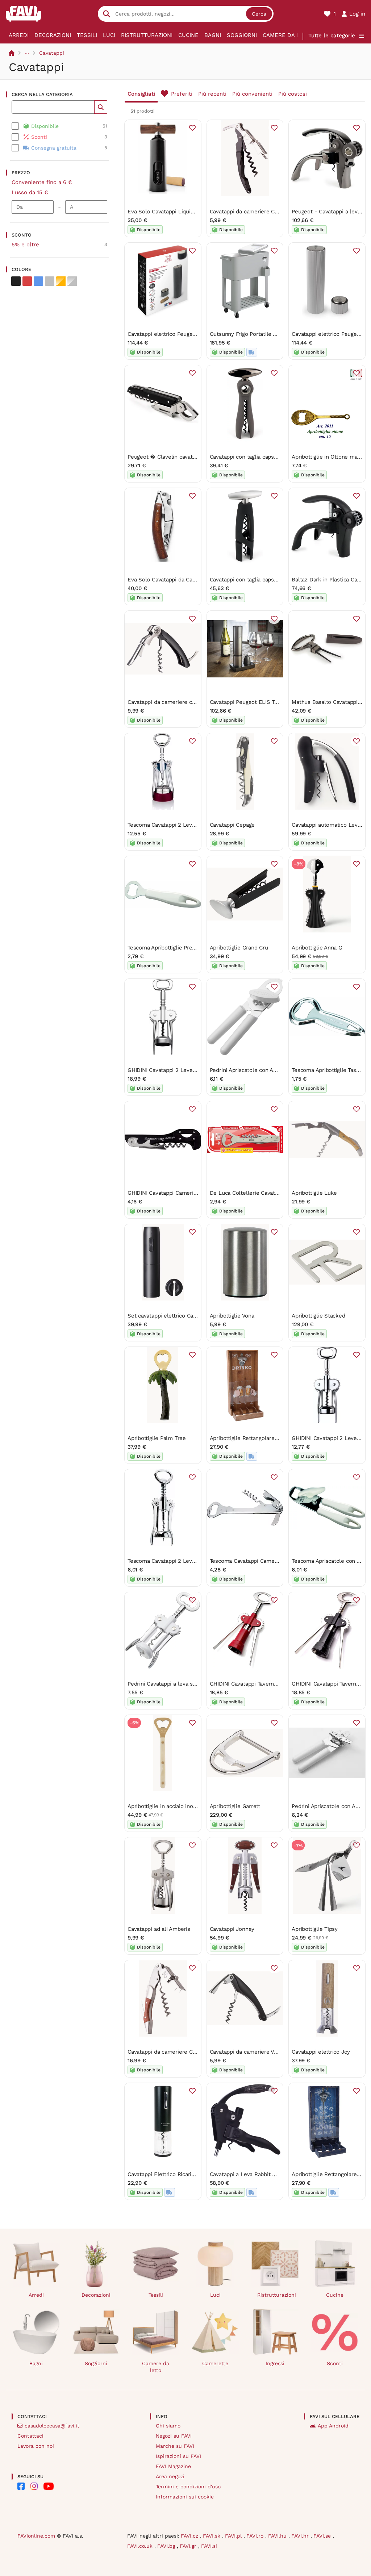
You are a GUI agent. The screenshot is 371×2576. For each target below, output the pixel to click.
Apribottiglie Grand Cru (239, 948)
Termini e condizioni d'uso (188, 2487)
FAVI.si (209, 2546)
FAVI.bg (167, 2546)
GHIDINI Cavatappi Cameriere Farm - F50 (180, 1193)
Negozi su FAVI (174, 2436)
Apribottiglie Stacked (318, 1316)
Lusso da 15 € (30, 192)
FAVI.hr (301, 2536)
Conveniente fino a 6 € (42, 182)
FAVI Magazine (173, 2466)
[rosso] (27, 281)
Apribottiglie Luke (314, 1193)
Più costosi (293, 94)
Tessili (87, 35)
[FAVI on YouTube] (49, 2486)
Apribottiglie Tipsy (315, 1929)
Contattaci (30, 2436)
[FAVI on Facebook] (21, 2486)
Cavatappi (52, 53)
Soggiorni (242, 35)
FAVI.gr (189, 2546)
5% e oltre (25, 245)
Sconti (335, 2363)
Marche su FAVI (175, 2446)
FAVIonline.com (36, 2536)
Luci (109, 35)
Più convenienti (252, 94)
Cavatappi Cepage (232, 825)
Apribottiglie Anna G (317, 948)
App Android (333, 2426)
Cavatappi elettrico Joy (321, 2052)
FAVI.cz (190, 2536)
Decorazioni (53, 35)
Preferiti (182, 94)
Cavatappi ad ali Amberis (159, 1929)
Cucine (188, 35)
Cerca (259, 14)
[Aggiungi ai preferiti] (192, 128)
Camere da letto (288, 35)
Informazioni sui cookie (185, 2497)
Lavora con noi (36, 2446)
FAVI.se (323, 2536)
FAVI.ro (256, 2536)
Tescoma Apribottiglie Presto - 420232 (177, 948)
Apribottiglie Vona (232, 1316)
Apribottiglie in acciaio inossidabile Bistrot (181, 1806)
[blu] (38, 281)
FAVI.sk (212, 2536)
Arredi (19, 35)
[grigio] (50, 281)
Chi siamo (168, 2426)
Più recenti (212, 94)
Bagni (213, 35)
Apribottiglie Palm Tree (157, 1438)
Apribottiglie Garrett (235, 1806)
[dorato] (61, 281)
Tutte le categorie (332, 36)
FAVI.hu (278, 2536)
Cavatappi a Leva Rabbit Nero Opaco (256, 2174)
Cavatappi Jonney (232, 1929)
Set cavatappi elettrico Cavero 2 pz (172, 1316)
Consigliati (141, 94)
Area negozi (170, 2476)
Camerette (215, 2363)
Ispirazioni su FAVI (178, 2456)
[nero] (16, 281)
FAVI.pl (234, 2536)
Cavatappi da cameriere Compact (252, 212)
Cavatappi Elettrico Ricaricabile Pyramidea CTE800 (192, 2174)
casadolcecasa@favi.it (52, 2426)
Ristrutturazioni (147, 35)
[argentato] (72, 281)
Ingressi (275, 2363)
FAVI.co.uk (141, 2546)
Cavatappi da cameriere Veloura (250, 2052)
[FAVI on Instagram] (34, 2486)
